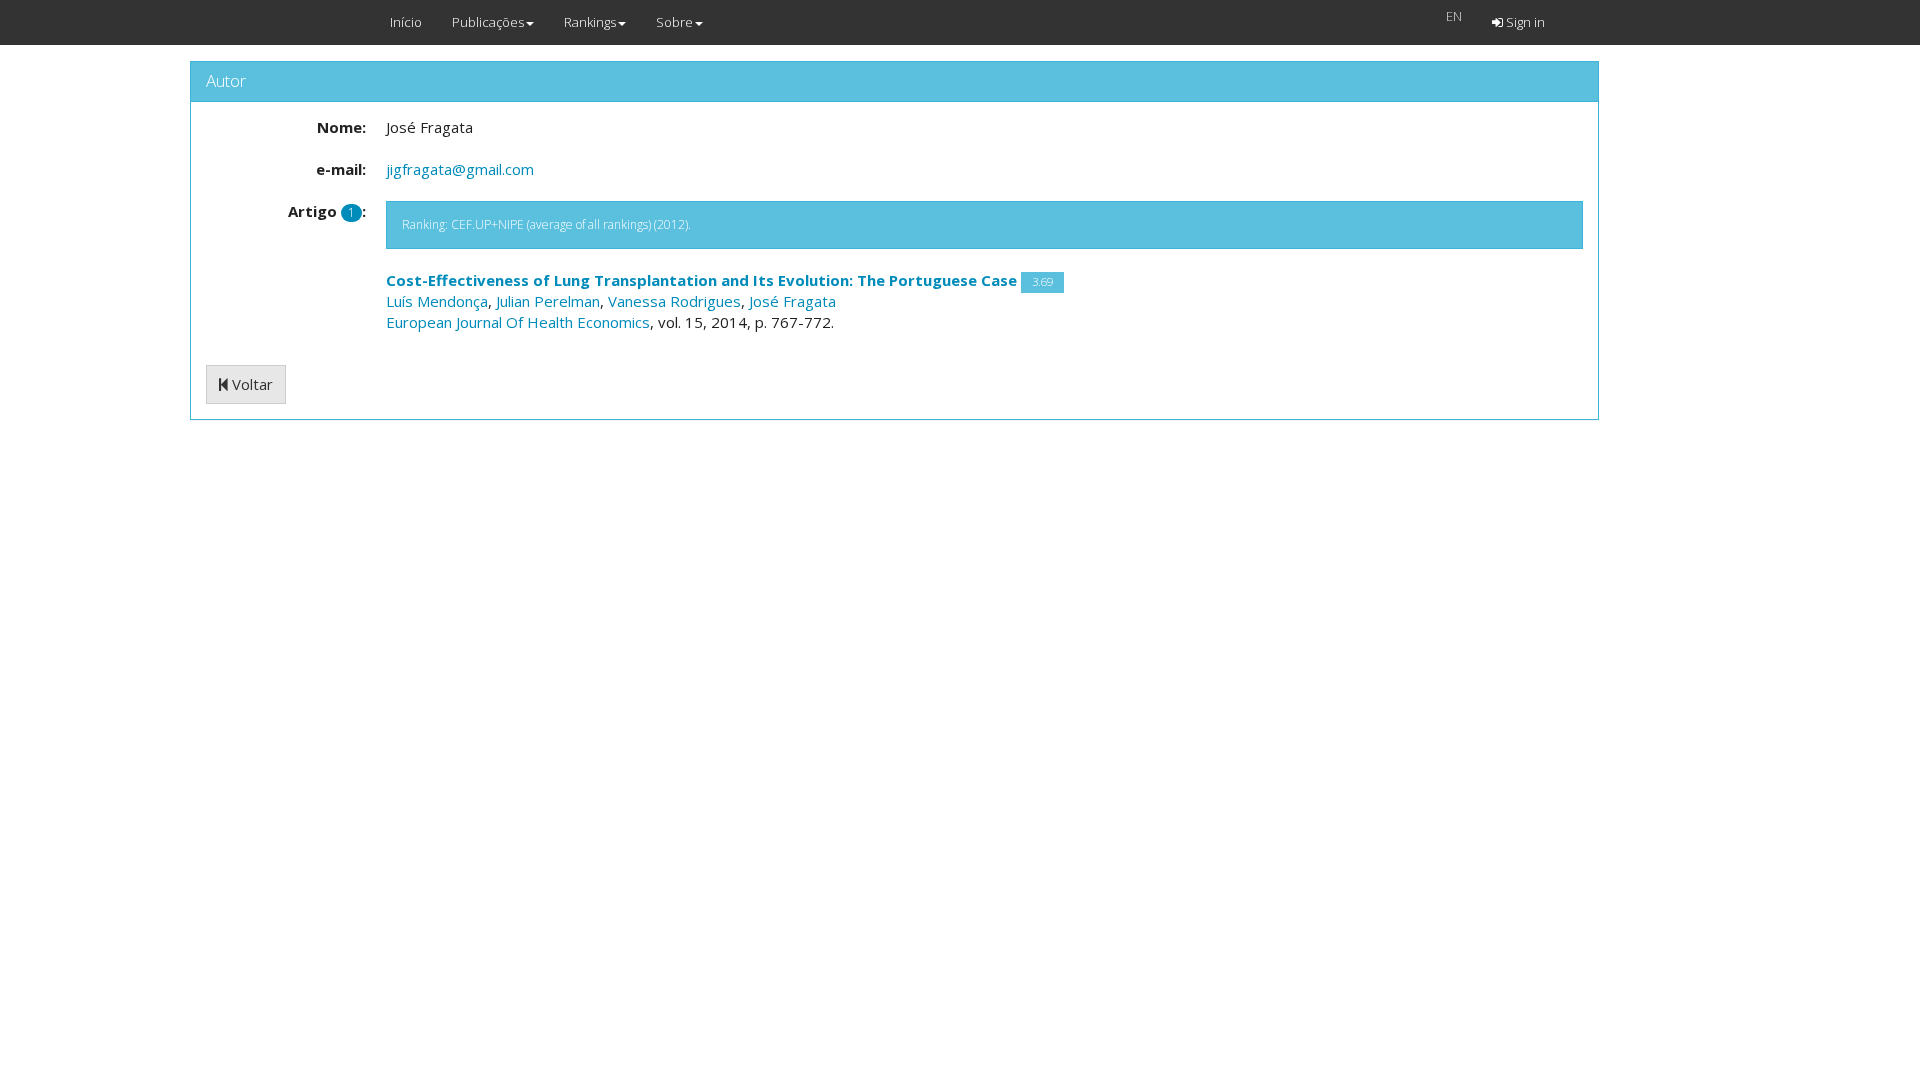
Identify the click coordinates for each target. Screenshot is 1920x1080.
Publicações (488, 22)
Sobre (674, 22)
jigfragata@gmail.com (460, 169)
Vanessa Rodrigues (674, 301)
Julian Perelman (548, 301)
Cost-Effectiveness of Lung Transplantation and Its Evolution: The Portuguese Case (701, 280)
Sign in (1524, 22)
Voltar (250, 384)
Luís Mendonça (437, 301)
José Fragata (792, 301)
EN (1454, 16)
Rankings (590, 22)
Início (406, 22)
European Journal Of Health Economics (518, 322)
